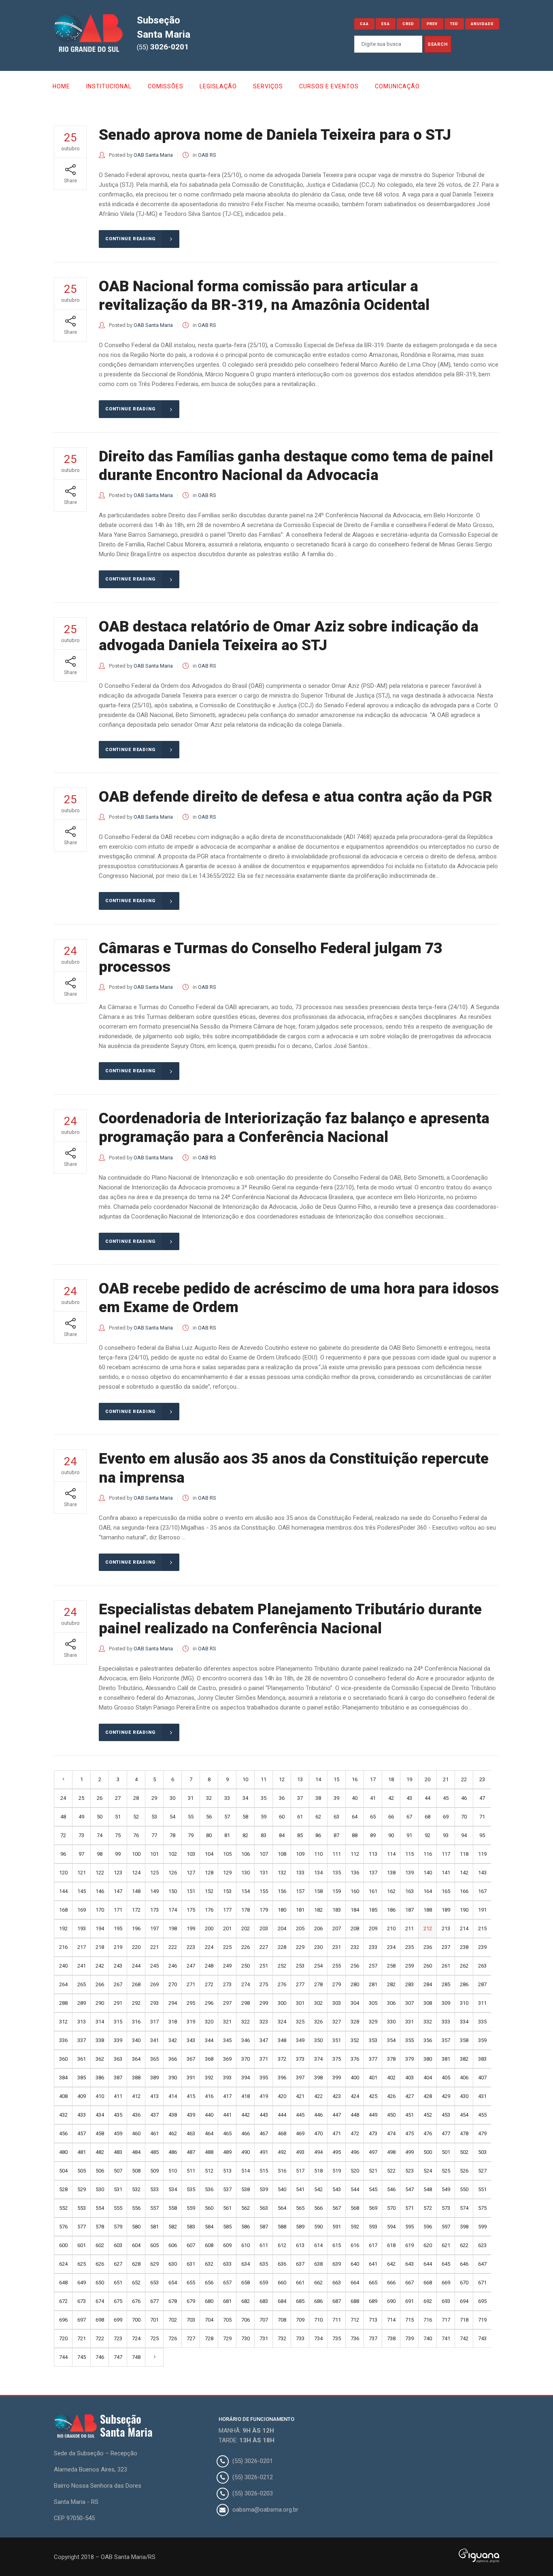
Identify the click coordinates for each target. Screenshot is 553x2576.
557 (154, 2208)
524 (428, 2171)
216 (63, 1947)
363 (118, 2059)
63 (336, 1817)
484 (136, 2152)
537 (227, 2189)
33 (227, 1798)
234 (391, 1947)
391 (191, 2078)
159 (337, 1891)
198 (173, 1928)
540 (282, 2189)
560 (209, 2208)
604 (136, 2245)
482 (100, 2152)
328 (355, 2022)
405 (446, 2078)
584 (209, 2227)
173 (154, 1910)
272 (209, 1984)
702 (173, 2320)
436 (136, 2115)
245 (154, 1966)
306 (391, 2003)
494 (318, 2152)
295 (191, 2003)
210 (391, 1928)
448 (355, 2115)
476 (428, 2133)
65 (373, 1817)
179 (264, 1910)
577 (82, 2227)
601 (82, 2245)
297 (227, 2003)
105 (227, 1854)
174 (173, 1910)
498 (391, 2152)
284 (428, 1984)
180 (282, 1910)
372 (282, 2059)
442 (246, 2115)
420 (282, 2096)
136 (355, 1873)
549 (446, 2189)
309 (446, 2003)
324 (282, 2022)
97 (81, 1854)
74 (100, 1835)
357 (446, 2040)
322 (246, 2022)
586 (246, 2227)
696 (63, 2320)
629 (154, 2264)
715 (409, 2320)
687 (337, 2301)
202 (246, 1928)
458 (100, 2133)
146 (100, 1891)
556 (136, 2208)
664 (355, 2283)
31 (191, 1798)
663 (337, 2283)
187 (409, 1910)
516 (282, 2171)
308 (428, 2003)
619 (409, 2245)
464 (209, 2133)
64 (355, 1817)
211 (409, 1928)
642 (391, 2264)
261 (446, 1966)
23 (482, 1779)
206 (318, 1928)
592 (355, 2227)
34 (245, 1798)
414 (173, 2096)
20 (428, 1779)
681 (227, 2301)
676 (136, 2301)
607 (191, 2245)
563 (264, 2208)
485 (154, 2152)
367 (191, 2059)
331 (409, 2022)
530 (100, 2189)
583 (191, 2227)
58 (245, 1817)
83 (264, 1835)
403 (409, 2078)
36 (282, 1798)
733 (300, 2338)
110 (318, 1854)
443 (264, 2115)
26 (100, 1798)
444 (282, 2115)
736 (355, 2338)
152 (209, 1891)
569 (373, 2208)
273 (227, 1984)
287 (482, 1984)
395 (264, 2078)
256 (355, 1966)
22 (464, 1779)
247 (191, 1966)
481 (82, 2152)
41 (373, 1798)
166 (464, 1891)
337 (82, 2040)
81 (227, 1835)
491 (264, 2152)
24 (63, 1798)
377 (373, 2059)
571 (409, 2208)
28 (136, 1798)
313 (82, 2022)
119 (482, 1854)
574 (464, 2208)
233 (373, 1947)
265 (82, 1984)
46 (464, 1798)
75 (118, 1835)
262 (464, 1966)
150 (173, 1891)
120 (63, 1873)
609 (227, 2245)
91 (409, 1835)
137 (373, 1873)
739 (409, 2338)
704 (209, 2320)
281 (373, 1984)
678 (173, 2301)
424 (355, 2096)
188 (428, 1910)
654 (173, 2283)
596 (428, 2227)
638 (318, 2264)
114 (391, 1854)
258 (391, 1966)
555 (118, 2208)
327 (337, 2022)
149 (154, 1891)
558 (173, 2208)
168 (63, 1910)
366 (173, 2059)
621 (446, 2245)
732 (282, 2338)
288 (63, 2003)
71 (482, 1817)
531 (118, 2189)
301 (300, 2003)
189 (446, 1910)
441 (227, 2115)
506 (100, 2171)
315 (118, 2022)
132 (282, 1873)
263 (482, 1966)
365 (154, 2059)
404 (428, 2078)
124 (136, 1873)
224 (209, 1947)
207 (337, 1928)
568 (355, 2208)
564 (282, 2208)
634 (246, 2264)
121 (82, 1873)
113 (373, 1854)
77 (154, 1835)
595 (409, 2227)
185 (373, 1910)
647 (482, 2264)
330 (391, 2022)
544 (355, 2189)
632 (209, 2264)
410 (100, 2096)
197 (154, 1928)
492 (282, 2152)
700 (136, 2320)
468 (282, 2133)
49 (81, 1817)
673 (82, 2301)
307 (409, 2003)
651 (118, 2283)
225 (227, 1947)
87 (336, 1835)
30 (172, 1798)
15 (336, 1779)
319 (191, 2022)
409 (82, 2096)
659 (264, 2283)
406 (464, 2078)
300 (282, 2003)
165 (446, 1891)
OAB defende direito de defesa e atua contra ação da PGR (296, 797)
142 (464, 1873)
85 (300, 1835)
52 (136, 1817)
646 (464, 2264)
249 (227, 1966)
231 (337, 1947)
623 (482, 2245)
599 (482, 2227)
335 (482, 2022)
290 (100, 2003)
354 (391, 2040)
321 (227, 2022)
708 (282, 2320)
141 (446, 1873)
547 (409, 2189)
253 (300, 1966)
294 (173, 2003)
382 (464, 2059)
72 (63, 1835)
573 (446, 2208)
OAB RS (207, 155)
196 (136, 1928)
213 (446, 1928)
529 (82, 2189)
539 (264, 2189)
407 (482, 2078)
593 (373, 2227)
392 (209, 2078)
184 (355, 1910)
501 (446, 2152)
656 (209, 2283)
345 (227, 2040)
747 (118, 2357)
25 (81, 1798)
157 (300, 1891)
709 (300, 2320)
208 (355, 1928)
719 (482, 2320)
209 (373, 1928)
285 (446, 1984)
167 (482, 1891)
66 (391, 1817)
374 (318, 2059)
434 (100, 2115)
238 (464, 1947)
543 (337, 2189)
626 (100, 2264)
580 (136, 2227)
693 (446, 2301)
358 (464, 2040)
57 (227, 1817)
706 (246, 2320)
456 (63, 2133)
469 (300, 2133)
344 (209, 2040)
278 (318, 1984)
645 (446, 2264)
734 (318, 2338)
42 (391, 1798)
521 (373, 2171)
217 (82, 1947)
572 (428, 2208)
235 (409, 1947)
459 (118, 2133)
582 (173, 2227)
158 (318, 1891)
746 (100, 2357)
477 (446, 2133)
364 (136, 2059)
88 (355, 1835)
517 (300, 2171)
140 (428, 1873)
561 (227, 2208)
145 (82, 1891)
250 (246, 1966)
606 (173, 2245)
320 (209, 2022)
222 (173, 1947)
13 (300, 1779)
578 (100, 2227)
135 (337, 1873)
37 (300, 1798)
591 (337, 2227)
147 (118, 1891)
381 (446, 2059)
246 (173, 1966)
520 (355, 2171)
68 (428, 1817)
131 (264, 1873)
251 (264, 1966)
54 (172, 1817)
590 (318, 2227)
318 (173, 2022)
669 (446, 2283)
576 (63, 2227)
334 (464, 2022)
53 (154, 1817)
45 (446, 1798)
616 (355, 2245)
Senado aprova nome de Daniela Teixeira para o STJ (275, 135)
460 (136, 2133)
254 (318, 1966)
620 (428, 2245)
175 (191, 1910)
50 (100, 1817)
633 (227, 2264)
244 (136, 1966)
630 (173, 2264)
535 (191, 2189)
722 (100, 2338)
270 (173, 1984)
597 (446, 2227)
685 (300, 2301)
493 (300, 2152)
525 (446, 2171)
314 (100, 2022)
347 (264, 2040)
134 (318, 1873)
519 (337, 2171)
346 (246, 2040)
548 (428, 2189)
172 (136, 1910)
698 (100, 2320)
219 (118, 1947)
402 (391, 2078)
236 (428, 1947)
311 (482, 2003)
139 (409, 1873)
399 (337, 2078)
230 (318, 1947)
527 (482, 2171)
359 (482, 2040)
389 (154, 2078)
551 (482, 2189)
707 (264, 2320)
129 (227, 1873)
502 (464, 2152)
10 (245, 1779)
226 (246, 1947)
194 (100, 1928)
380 (428, 2059)
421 (300, 2096)
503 (482, 2152)
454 (464, 2115)
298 (246, 2003)
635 (264, 2264)
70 (464, 1817)
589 (300, 2227)
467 (264, 2133)
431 (482, 2096)
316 (136, 2022)
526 (464, 2171)
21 (446, 1779)
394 (246, 2078)
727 (191, 2338)
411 (118, 2096)
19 (409, 1779)
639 (337, 2264)
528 (63, 2189)
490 (246, 2152)
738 (391, 2338)
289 (82, 2003)
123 (118, 1873)
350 (318, 2040)
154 (246, 1891)
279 (337, 1984)
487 (191, 2152)
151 (191, 1891)
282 (391, 1984)
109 (300, 1854)
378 (391, 2059)
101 (154, 1854)
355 (409, 2040)
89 (373, 1835)
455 (482, 2115)
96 (63, 1854)
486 (173, 2152)
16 (355, 1779)
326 (318, 2022)
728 (209, 2338)
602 (100, 2245)
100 (136, 1854)
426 (391, 2096)
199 (191, 1928)
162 (391, 1891)
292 (136, 2003)
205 (300, 1928)
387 (118, 2078)
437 (154, 2115)
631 (191, 2264)
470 (318, 2133)
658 (246, 2283)
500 (428, 2152)
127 (191, 1873)
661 (300, 2283)
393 (227, 2078)
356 (428, 2040)
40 (355, 1798)
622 (464, 2245)
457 (82, 2133)
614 (318, 2245)
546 (391, 2189)
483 (118, 2152)
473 (373, 2133)
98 (100, 1854)
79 (191, 1835)
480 (63, 2152)
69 (446, 1817)
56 (209, 1817)
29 (154, 1798)
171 (118, 1910)
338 (100, 2040)
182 (318, 1910)
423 (337, 2096)
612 (282, 2245)
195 (118, 1928)
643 (409, 2264)
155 (264, 1891)
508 (136, 2171)
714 (391, 2320)
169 (82, 1910)
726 (173, 2338)
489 (227, 2152)
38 (318, 1798)
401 (373, 2078)
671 (482, 2283)
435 (118, 2115)
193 (82, 1928)
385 (82, 2078)
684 (282, 2301)
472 (355, 2133)
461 (154, 2133)
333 (446, 2022)
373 (300, 2059)
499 (409, 2152)
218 (100, 1947)
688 (355, 2301)
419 (264, 2096)
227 (264, 1947)
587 (264, 2227)
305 (373, 2003)
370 (246, 2059)
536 (209, 2189)
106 (246, 1854)
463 (191, 2133)
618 (391, 2245)
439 (191, 2115)
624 (63, 2264)
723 (118, 2338)
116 (428, 1854)
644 (428, 2264)
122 (100, 1873)
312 (63, 2022)
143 (482, 1873)
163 (409, 1891)
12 (282, 1779)
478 (464, 2133)
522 (391, 2171)
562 (246, 2208)
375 (337, 2059)
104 (209, 1854)
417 (227, 2096)
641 (373, 2264)
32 (209, 1798)
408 (63, 2096)
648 (63, 2283)
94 (464, 1835)
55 (191, 1817)
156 (282, 1891)
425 (373, 2096)
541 (300, 2189)
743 (482, 2338)
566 (318, 2208)
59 (264, 1817)
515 (264, 2171)
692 (428, 2301)
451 (409, 2115)
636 (282, 2264)
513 (227, 2171)
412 (136, 2096)
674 (100, 2301)
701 (154, 2320)
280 (355, 1984)
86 (318, 1835)
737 (373, 2338)
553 (82, 2208)
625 (82, 2264)
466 (246, 2133)
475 (409, 2133)
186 (391, 1910)
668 (428, 2283)
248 (209, 1966)
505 (82, 2171)
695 (482, 2301)
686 (318, 2301)
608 (209, 2245)
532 (136, 2189)
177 (227, 1910)
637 (300, 2264)
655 (191, 2283)
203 (264, 1928)
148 (136, 1891)
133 (300, 1873)
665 (373, 2283)
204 (282, 1928)
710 (318, 2320)
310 (464, 2003)
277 (300, 1984)
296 (209, 2003)
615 (337, 2245)
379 (409, 2059)
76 (136, 1835)
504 (63, 2171)
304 (355, 2003)
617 (373, 2245)
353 (373, 2040)
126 (173, 1873)
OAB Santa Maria (153, 155)
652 (136, 2283)
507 (118, 2171)
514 (246, 2171)
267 (118, 1984)
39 (336, 1798)
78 (172, 1835)
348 (282, 2040)
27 (118, 1798)
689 (373, 2301)
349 (300, 2040)
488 (209, 2152)
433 (82, 2115)
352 (355, 2040)
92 (428, 1835)
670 (464, 2283)
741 (446, 2338)
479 (482, 2133)
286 (464, 1984)
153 (227, 1891)
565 (300, 2208)
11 (264, 1779)
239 (482, 1947)
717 (446, 2320)
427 (409, 2096)
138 (391, 1873)
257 (373, 1966)
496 (355, 2152)
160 (355, 1891)
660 (282, 2283)
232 (355, 1947)
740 (428, 2338)
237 (446, 1947)
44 (428, 1798)
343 (191, 2040)
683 (264, 2301)
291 (118, 2003)
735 (337, 2338)
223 (191, 1947)
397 (300, 2078)
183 (337, 1910)
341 (154, 2040)
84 (282, 1835)
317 (154, 2022)
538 (246, 2189)
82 (245, 1835)
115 (409, 1854)
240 (63, 1966)
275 (264, 1984)
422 (318, 2096)
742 (464, 2338)
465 (227, 2133)
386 (100, 2078)
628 (136, 2264)
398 (318, 2078)
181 (300, 1910)
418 (246, 2096)
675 (118, 2301)
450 (391, 2115)
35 (264, 1798)
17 (373, 1779)
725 (154, 2338)
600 (63, 2245)
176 (209, 1910)
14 (318, 1779)
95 (482, 1835)
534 (173, 2189)
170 (100, 1910)
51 (118, 1817)
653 (154, 2283)
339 (118, 2040)
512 (209, 2171)
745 (82, 2357)
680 (209, 2301)
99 (118, 1854)
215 (482, 1928)
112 (355, 1854)
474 (391, 2133)
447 (337, 2115)
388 (136, 2078)
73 (81, 1835)
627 (118, 2264)
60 (282, 1817)
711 (337, 2320)
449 (373, 2115)
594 (391, 2227)
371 (264, 2059)
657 (227, 2283)
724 (136, 2338)
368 (209, 2059)
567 (337, 2208)
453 (446, 2115)
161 (373, 1891)
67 (409, 1817)
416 (209, 2096)
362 (100, 2059)
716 (428, 2320)
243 (118, 1966)
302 (318, 2003)
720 (63, 2338)
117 (446, 1854)
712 (355, 2320)
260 (428, 1966)
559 (191, 2208)
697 (82, 2320)
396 (282, 2078)
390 (173, 2078)
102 (173, 1854)
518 (318, 2171)
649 (82, 2283)
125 (154, 1873)
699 (118, 2320)
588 (282, 2227)
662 (318, 2283)
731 (264, 2338)
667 (409, 2283)
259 (409, 1966)
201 (227, 1928)
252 (282, 1966)
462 (173, 2133)
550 (464, 2189)
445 (300, 2115)
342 (173, 2040)
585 (227, 2227)
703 (191, 2320)
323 (264, 2022)
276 (282, 1984)
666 (391, 2283)
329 (373, 2022)
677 (154, 2301)
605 (154, 2245)
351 (337, 2040)
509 (154, 2171)
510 (173, 2171)
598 (464, 2227)
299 (264, 2003)
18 (391, 1779)
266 (100, 1984)
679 (191, 2301)
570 (391, 2208)
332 (428, 2022)
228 (282, 1947)
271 (191, 1984)
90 (391, 1835)
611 (264, 2245)
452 (428, 2115)
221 (154, 1947)
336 (63, 2040)
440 (209, 2115)
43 (409, 1798)
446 (318, 2115)
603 (118, 2245)
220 (136, 1947)
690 (391, 2301)
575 (482, 2208)
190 (464, 1910)
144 (63, 1891)
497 (373, 2152)
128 (209, 1873)
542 (318, 2189)
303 (337, 2003)
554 (100, 2208)
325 (300, 2022)
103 (191, 1854)
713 (373, 2320)
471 (337, 2133)
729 (227, 2338)
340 (136, 2040)
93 (446, 1835)
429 (446, 2096)
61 (300, 1817)
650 (100, 2283)
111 (337, 1854)
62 (318, 1817)
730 (246, 2338)
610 (246, 2245)
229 (300, 1947)
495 (337, 2152)
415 (191, 2096)
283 (409, 1984)
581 (154, 2227)
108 (282, 1854)
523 (409, 2171)
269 (154, 1984)
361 (82, 2059)
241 (82, 1966)
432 (63, 2115)
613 (300, 2245)
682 (246, 2301)
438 (173, 2115)
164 (428, 1891)
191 (482, 1910)
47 (482, 1798)
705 (227, 2320)
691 (409, 2301)
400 (355, 2078)
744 (63, 2357)
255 (337, 1966)
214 (464, 1928)
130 (246, 1873)
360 (63, 2059)
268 (136, 1984)
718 (464, 2320)
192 (63, 1928)
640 (355, 2264)
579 (118, 2227)
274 (246, 1984)
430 (464, 2096)
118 (464, 1854)
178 (246, 1910)
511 (191, 2171)
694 (464, 2301)
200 (209, 1928)
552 (63, 2208)
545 (373, 2189)
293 (154, 2003)
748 (136, 2357)
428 (428, 2096)
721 (82, 2338)
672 (63, 2301)
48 (63, 1817)
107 (264, 1854)
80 (209, 1835)
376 (355, 2059)
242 (100, 1966)
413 (154, 2096)
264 (63, 1984)
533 (154, 2189)
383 (482, 2059)
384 (63, 2078)
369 (227, 2059)
